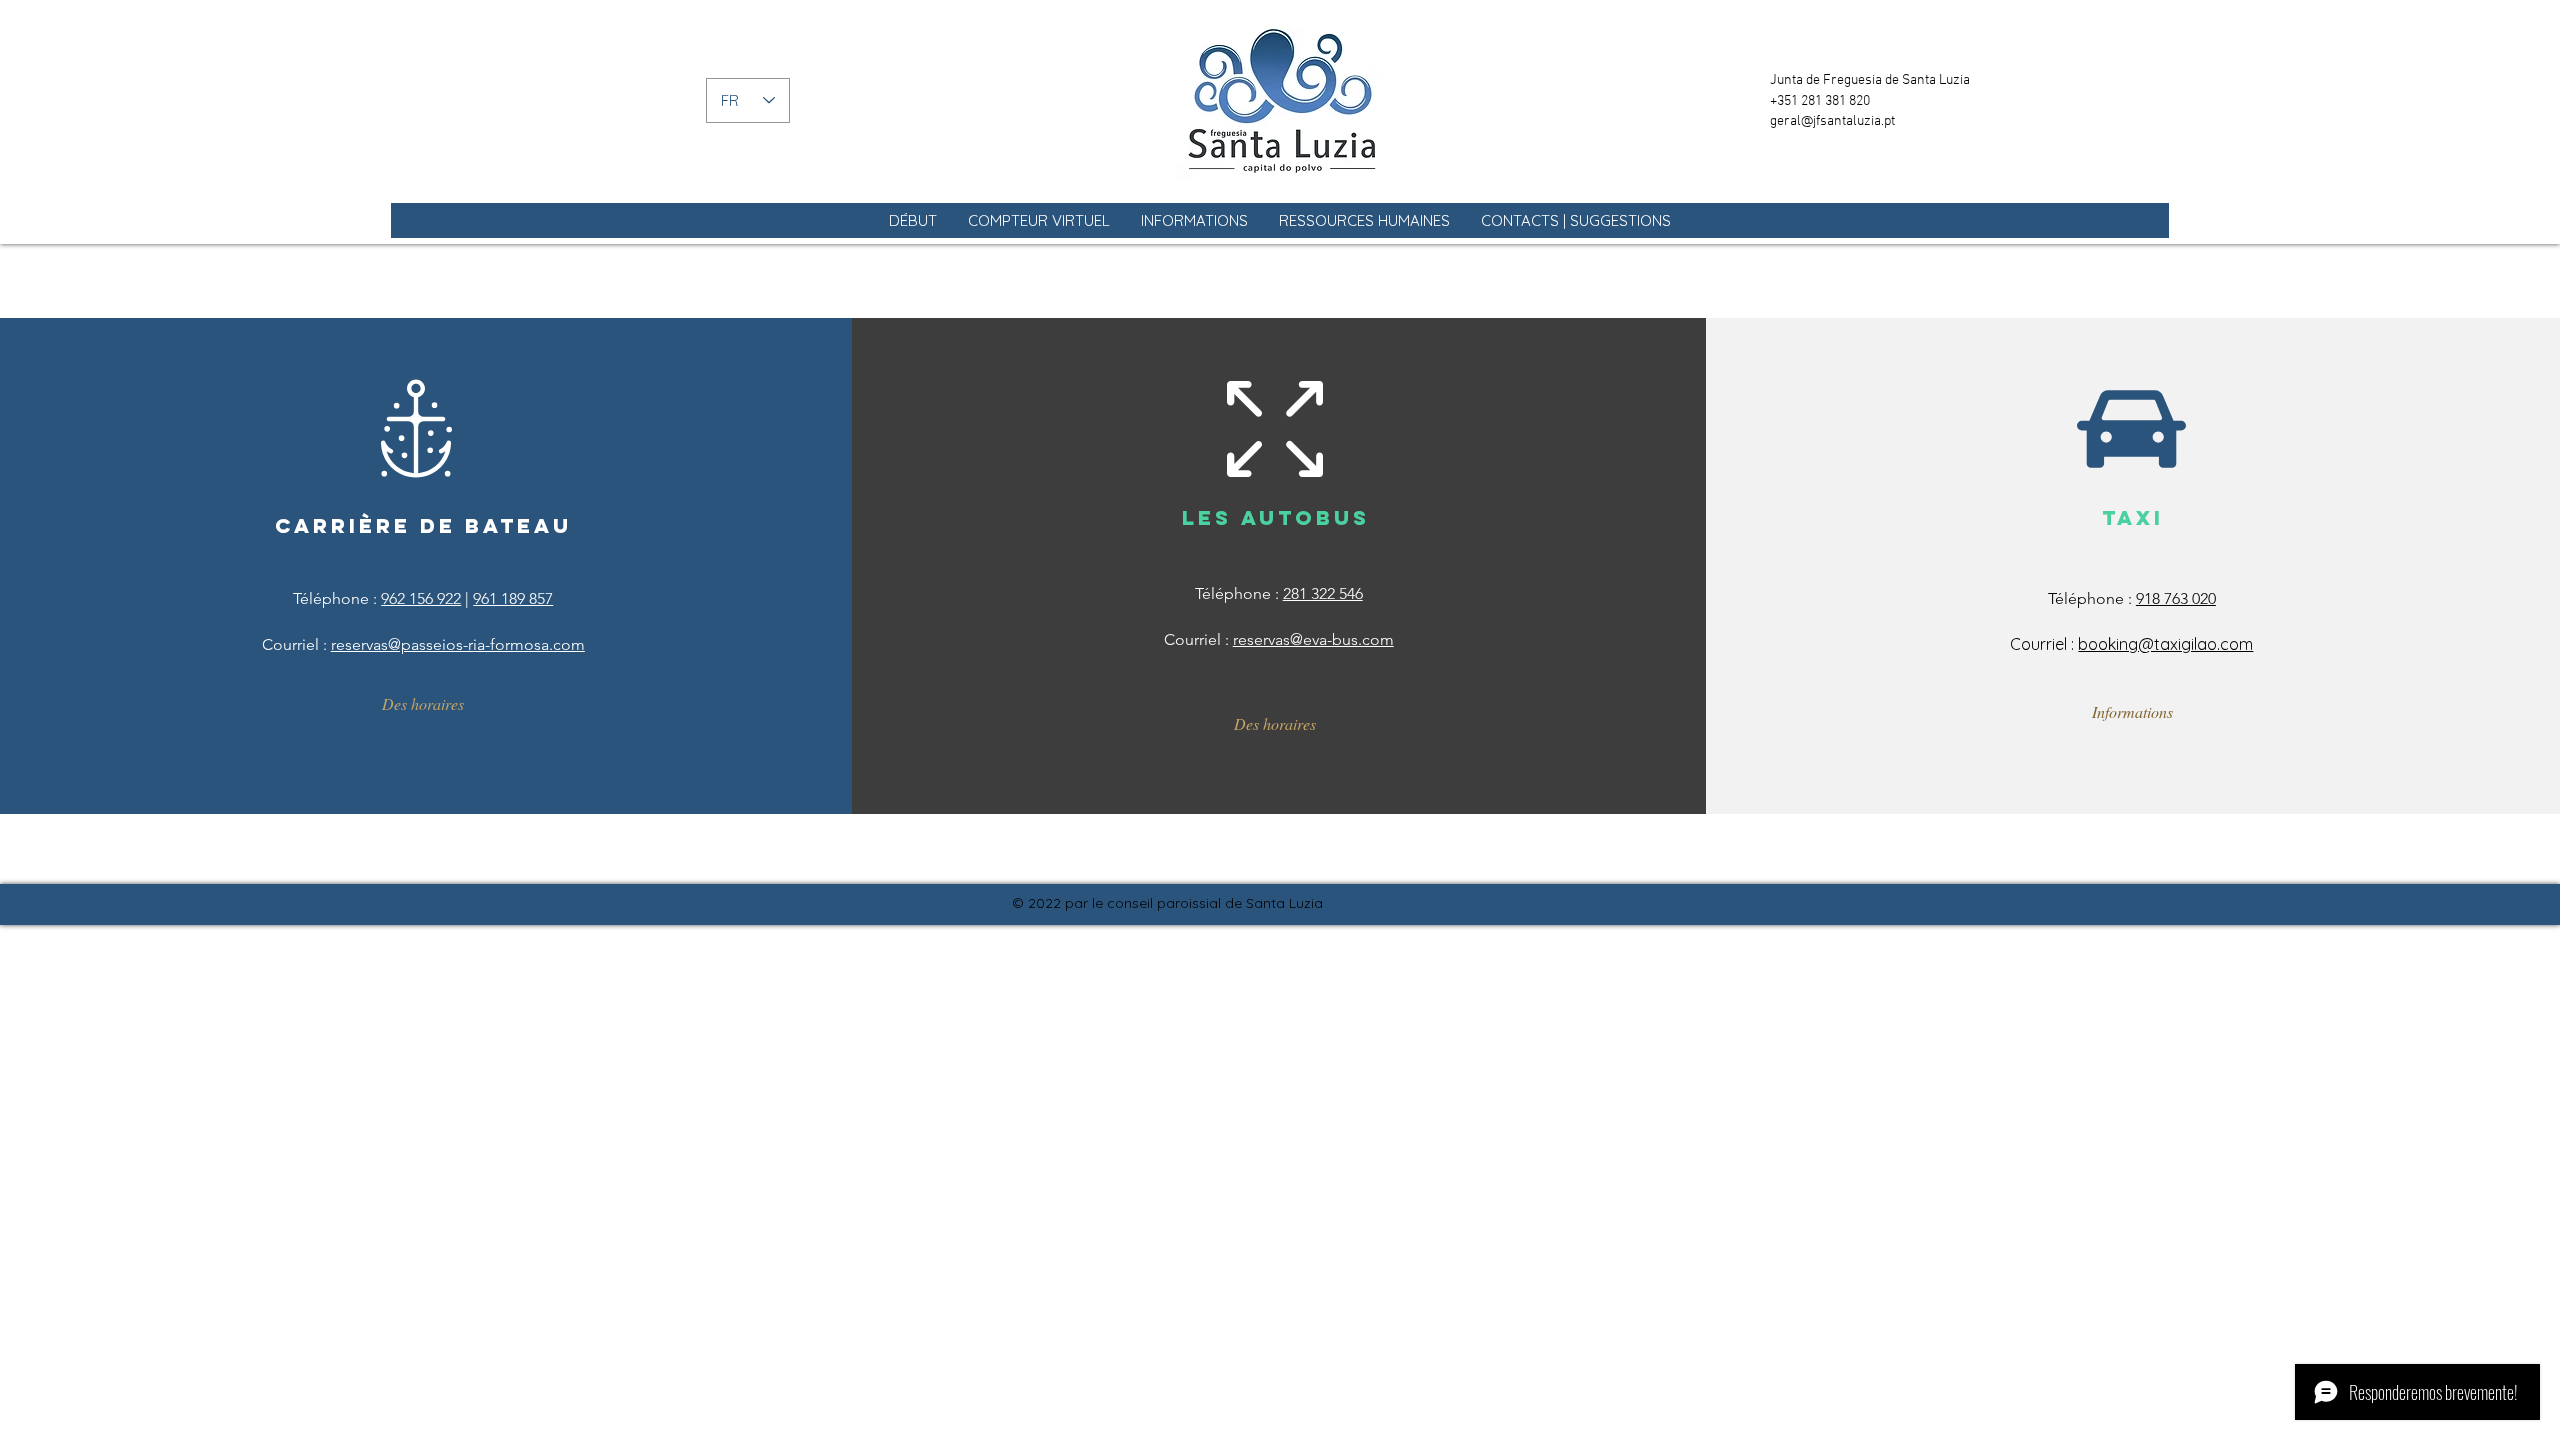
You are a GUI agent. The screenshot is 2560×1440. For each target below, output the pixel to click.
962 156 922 (421, 598)
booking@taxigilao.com (2165, 644)
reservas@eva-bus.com (1313, 639)
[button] (1039, 220)
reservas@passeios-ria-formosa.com (458, 644)
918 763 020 (2176, 598)
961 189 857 (513, 598)
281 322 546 (1323, 593)
